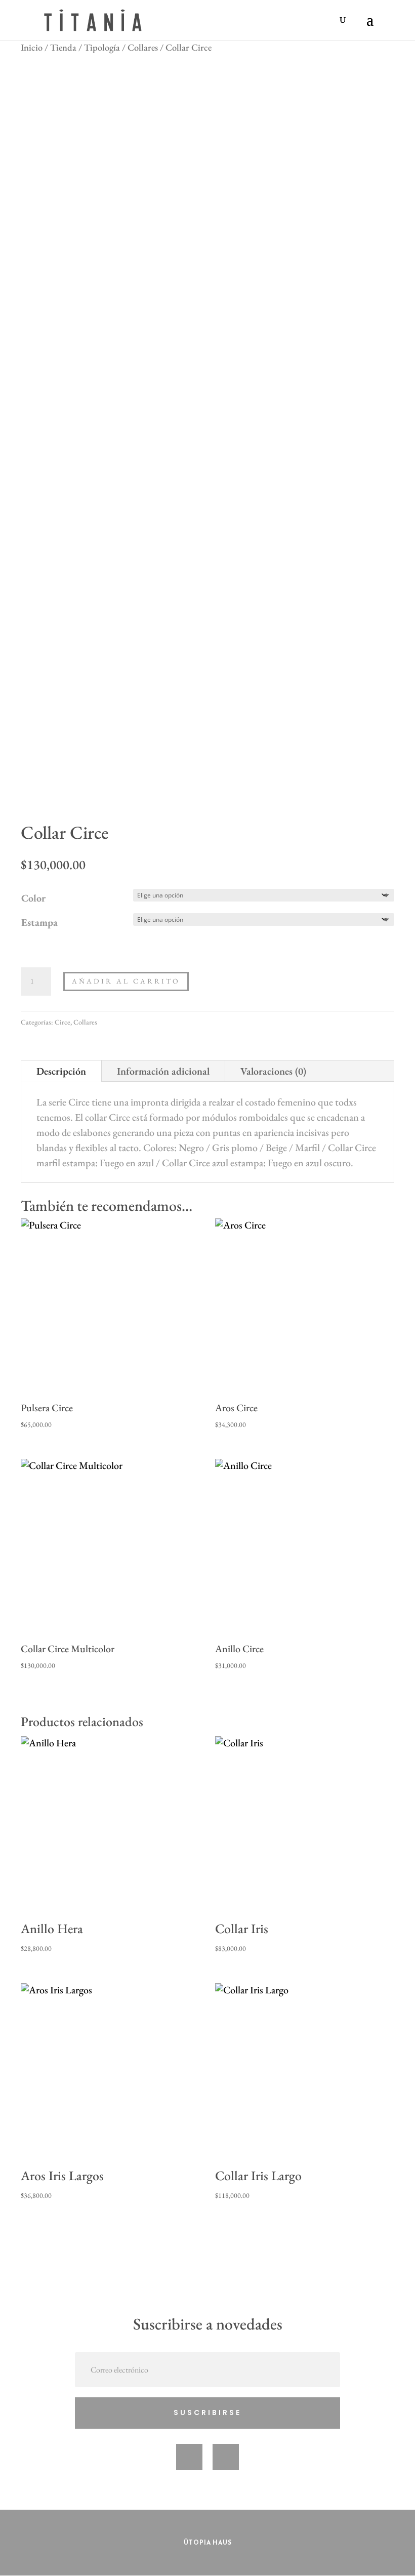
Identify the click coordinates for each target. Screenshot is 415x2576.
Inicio (32, 47)
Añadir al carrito (126, 981)
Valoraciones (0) (273, 1071)
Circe (63, 1022)
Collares (143, 47)
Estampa (39, 922)
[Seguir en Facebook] (189, 2457)
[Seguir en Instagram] (226, 2457)
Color (33, 898)
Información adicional (163, 1071)
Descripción (61, 1071)
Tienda (63, 47)
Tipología (102, 47)
